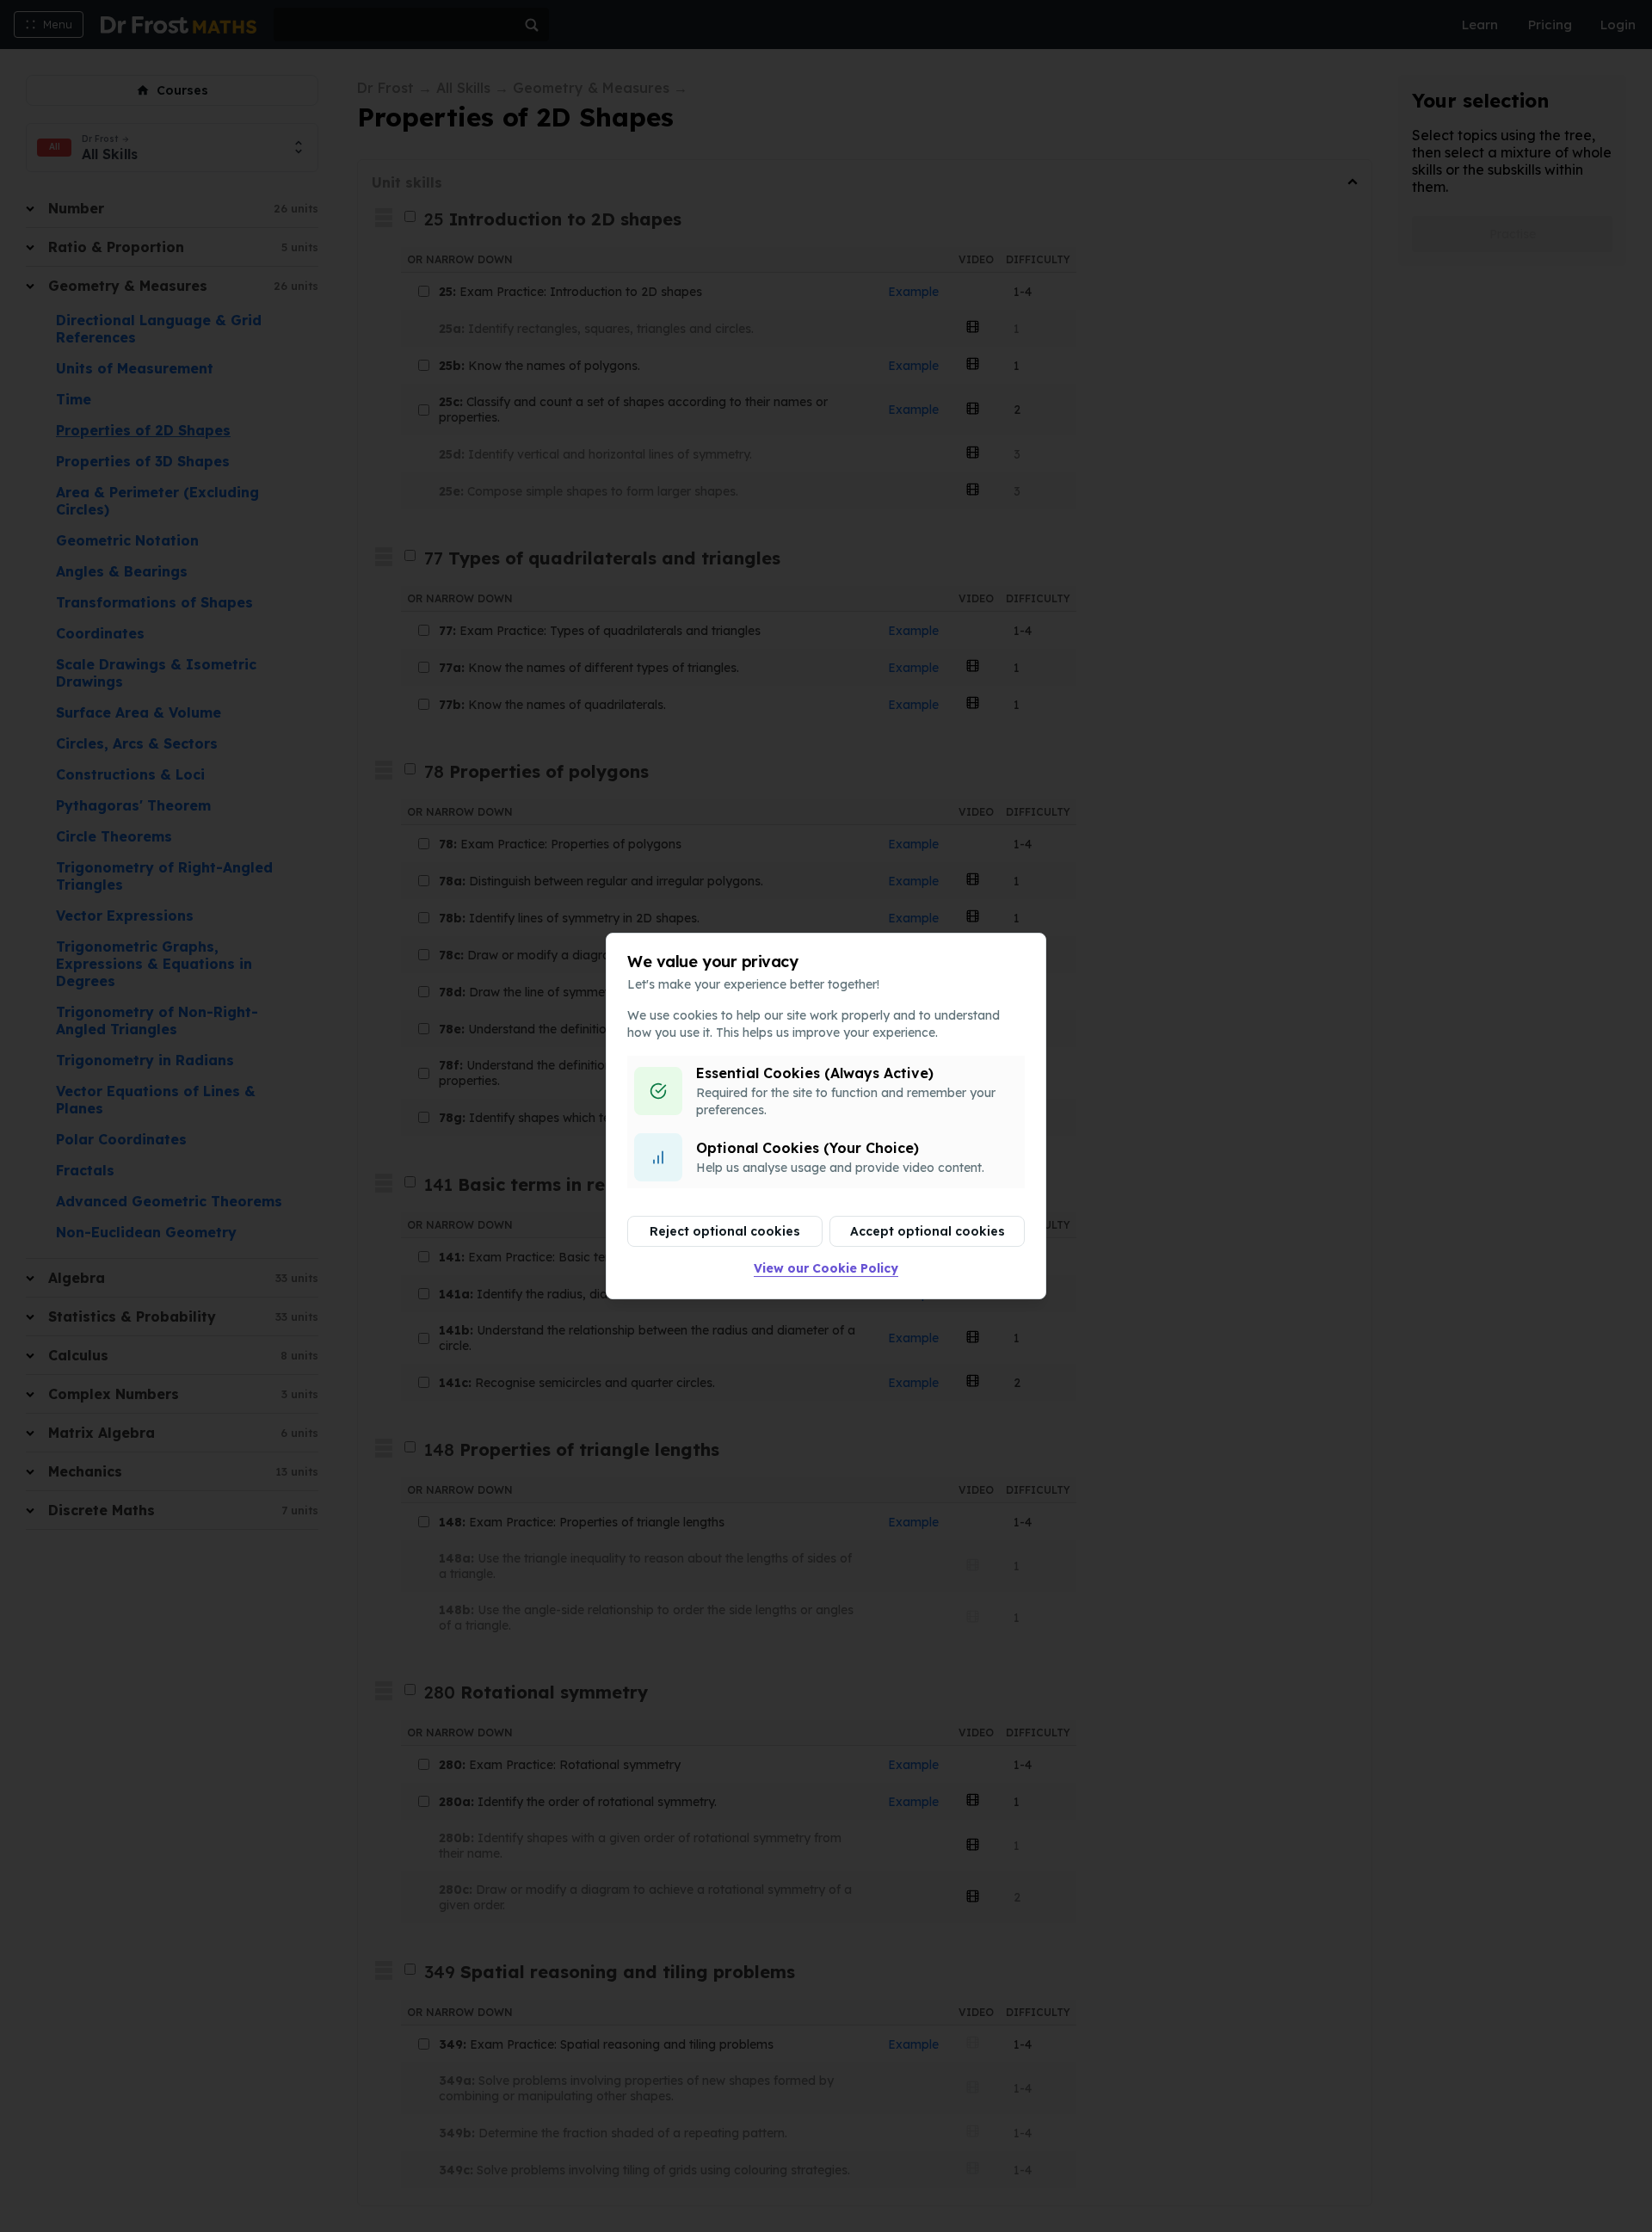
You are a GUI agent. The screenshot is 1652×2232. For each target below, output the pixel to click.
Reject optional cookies (725, 1231)
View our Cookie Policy (826, 1268)
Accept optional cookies (928, 1231)
